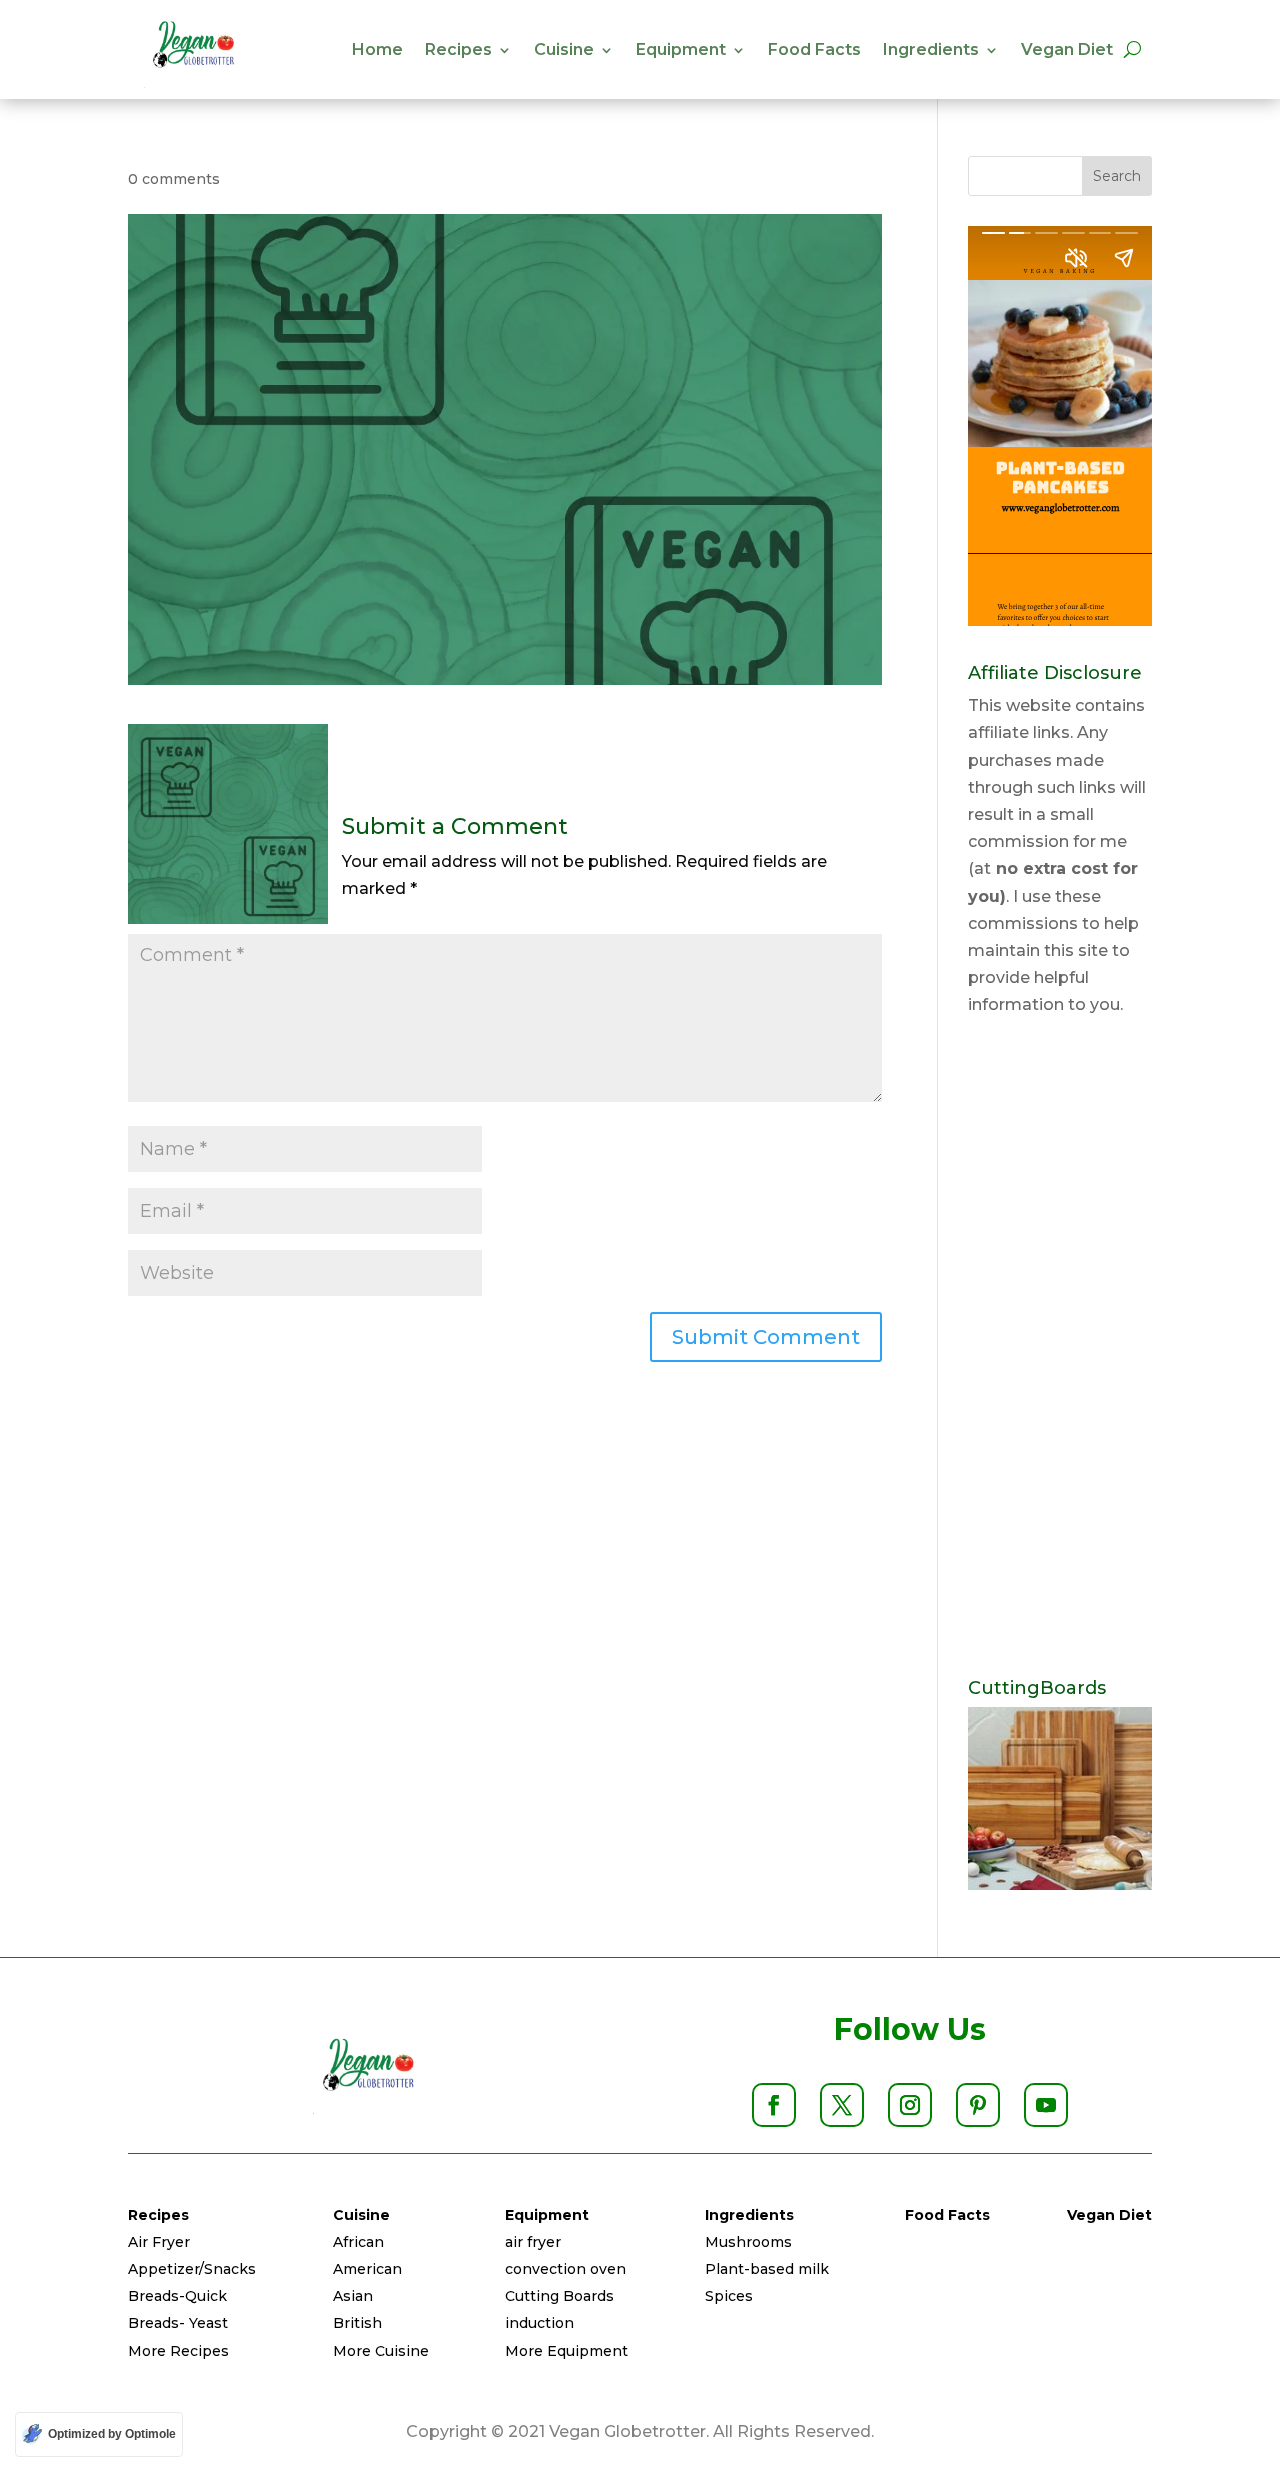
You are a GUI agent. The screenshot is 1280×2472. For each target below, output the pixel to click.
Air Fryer (159, 2242)
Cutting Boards (559, 2296)
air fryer (533, 2242)
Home (377, 49)
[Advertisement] (1060, 1349)
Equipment (681, 49)
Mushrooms (748, 2242)
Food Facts (814, 49)
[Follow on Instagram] (910, 2105)
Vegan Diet (1067, 49)
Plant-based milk (767, 2269)
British (357, 2323)
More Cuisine (381, 2351)
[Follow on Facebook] (774, 2105)
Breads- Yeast (178, 2323)
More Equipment (566, 2351)
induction (539, 2323)
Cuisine (564, 49)
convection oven (565, 2269)
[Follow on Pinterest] (978, 2105)
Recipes (458, 49)
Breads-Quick (177, 2296)
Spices (729, 2296)
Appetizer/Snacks (192, 2269)
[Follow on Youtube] (1046, 2105)
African (358, 2242)
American (367, 2269)
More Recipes (178, 2351)
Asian (353, 2296)
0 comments (174, 179)
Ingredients (931, 49)
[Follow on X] (842, 2105)
